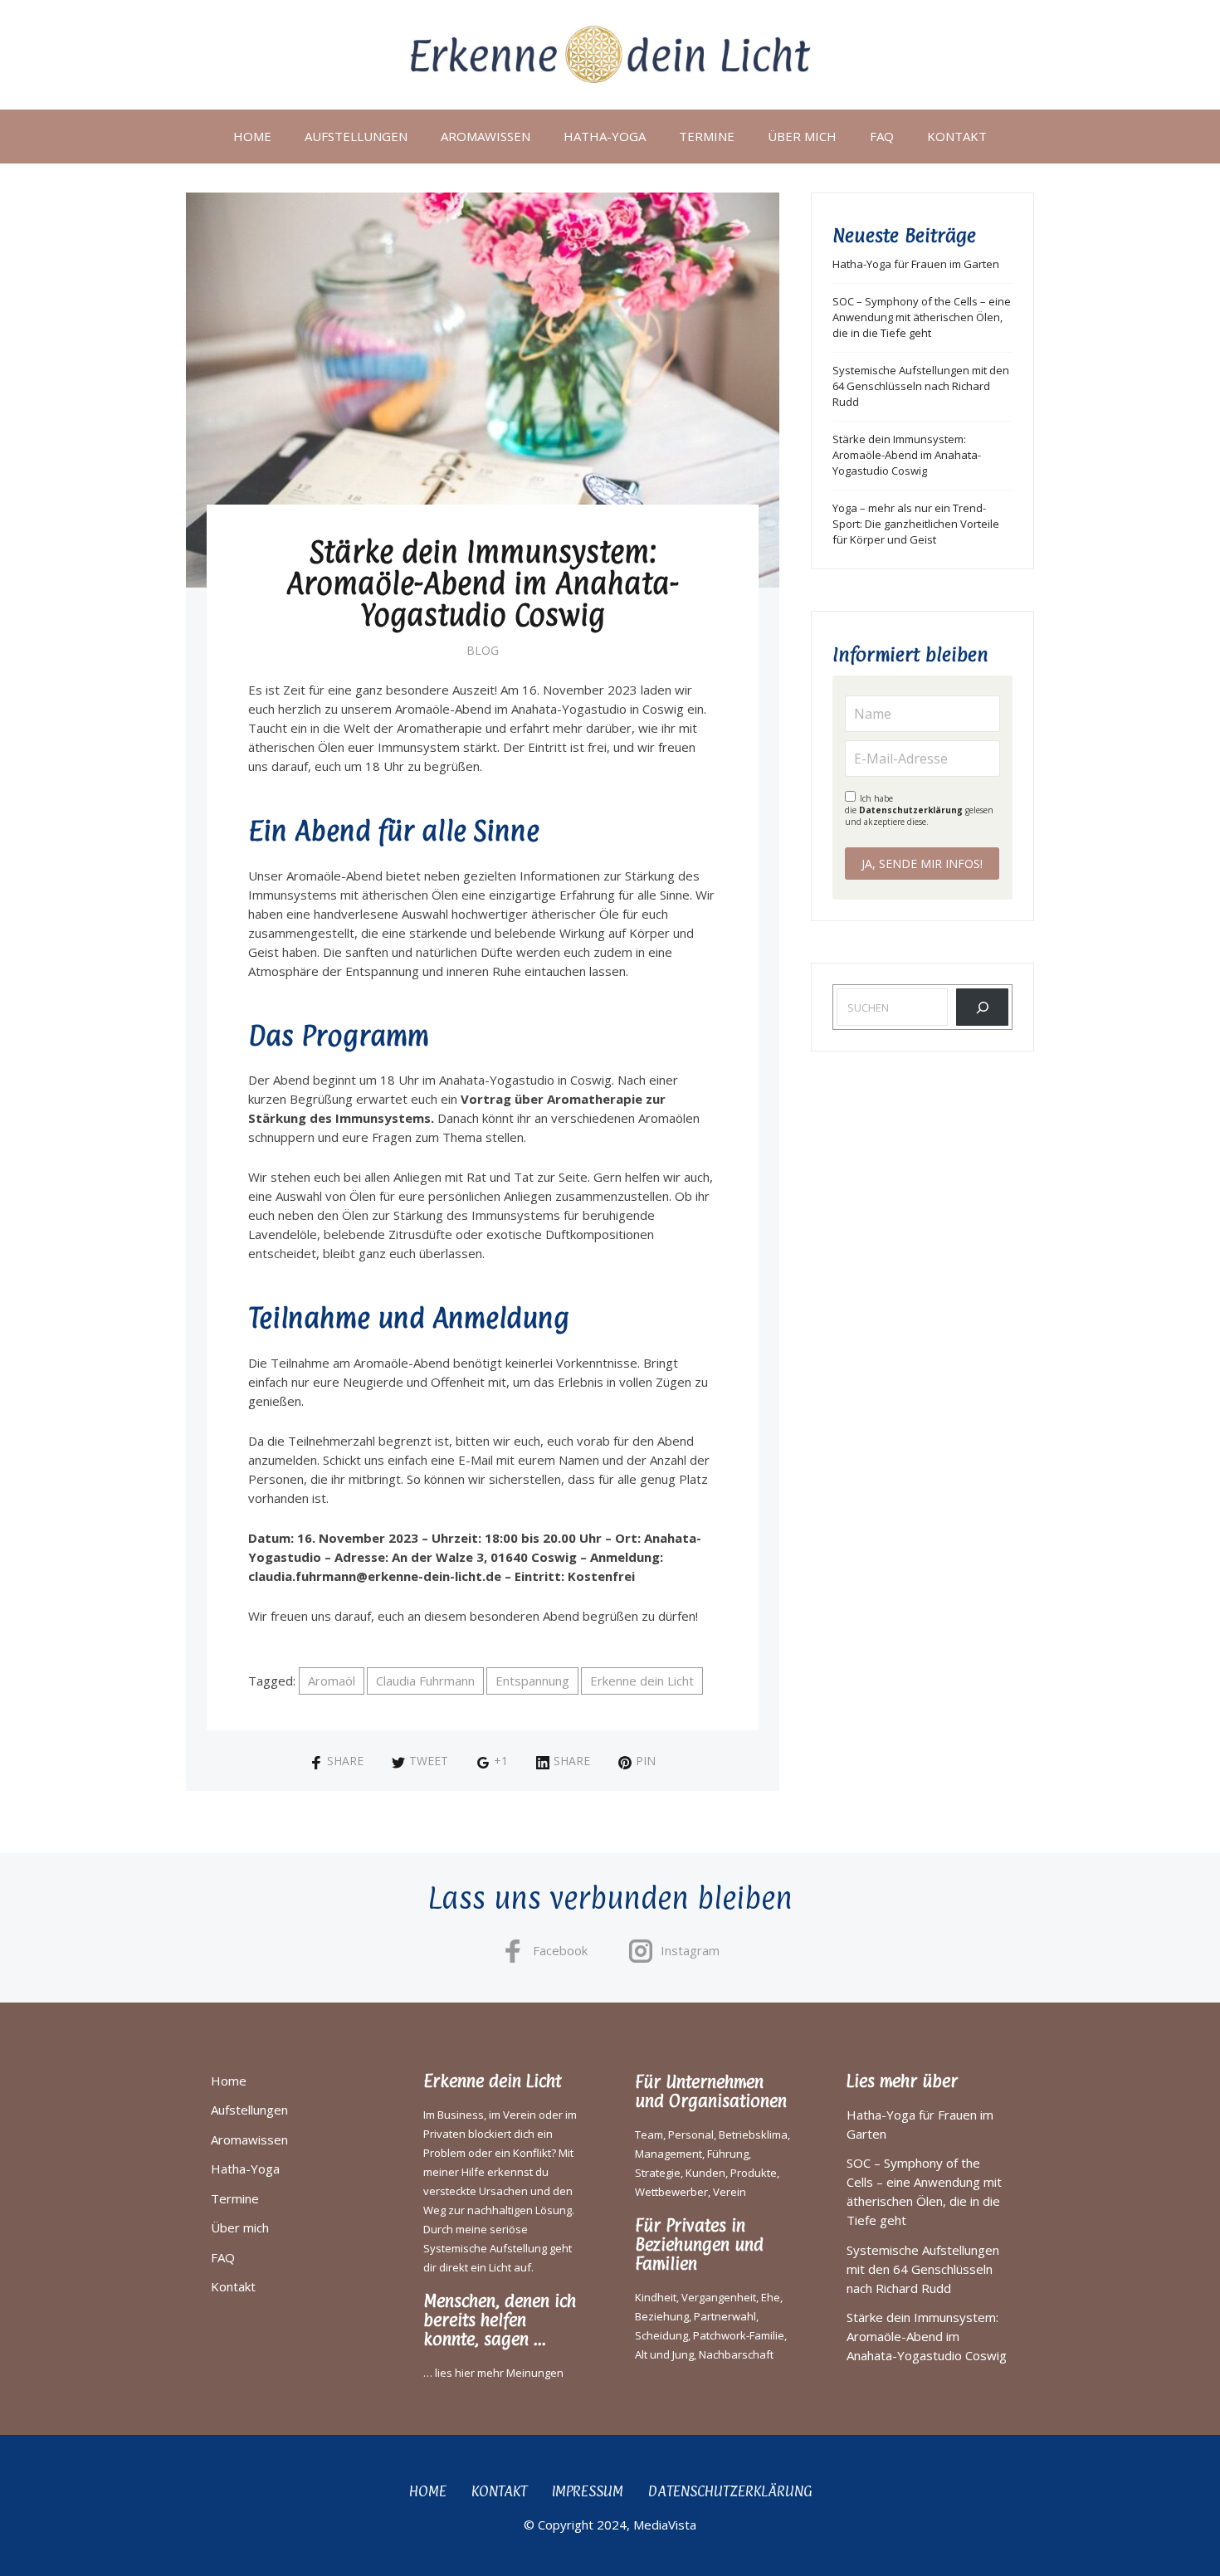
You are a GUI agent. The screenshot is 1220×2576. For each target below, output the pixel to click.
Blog (483, 650)
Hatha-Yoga (605, 136)
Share (345, 1761)
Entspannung (532, 1681)
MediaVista (665, 2525)
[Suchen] (982, 1007)
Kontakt (957, 136)
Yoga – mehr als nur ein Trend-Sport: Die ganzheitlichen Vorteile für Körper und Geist (916, 524)
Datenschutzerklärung (911, 810)
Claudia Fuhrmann (425, 1681)
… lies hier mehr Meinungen (493, 2373)
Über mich (802, 136)
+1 (501, 1761)
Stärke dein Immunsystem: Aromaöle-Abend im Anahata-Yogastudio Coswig (907, 455)
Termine (707, 136)
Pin (646, 1761)
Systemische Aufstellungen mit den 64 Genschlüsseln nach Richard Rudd (921, 386)
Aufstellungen (356, 136)
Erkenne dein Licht (642, 1681)
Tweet (429, 1761)
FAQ (882, 136)
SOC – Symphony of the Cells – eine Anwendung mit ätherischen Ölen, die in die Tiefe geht (922, 317)
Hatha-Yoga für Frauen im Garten (916, 264)
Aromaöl (332, 1681)
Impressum (588, 2491)
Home (252, 136)
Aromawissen (486, 136)
